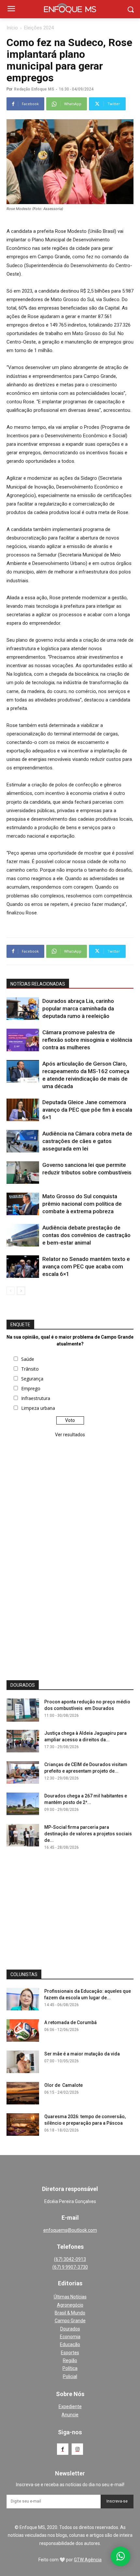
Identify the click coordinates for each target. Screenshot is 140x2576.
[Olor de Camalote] (23, 2093)
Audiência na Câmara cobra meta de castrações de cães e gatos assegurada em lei (87, 1141)
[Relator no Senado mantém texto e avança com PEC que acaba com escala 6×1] (23, 1267)
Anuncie (70, 2415)
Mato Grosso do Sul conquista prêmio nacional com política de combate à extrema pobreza (82, 1204)
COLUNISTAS (24, 1974)
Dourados (70, 2329)
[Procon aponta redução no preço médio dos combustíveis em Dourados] (23, 1710)
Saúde (28, 1359)
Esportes (70, 2353)
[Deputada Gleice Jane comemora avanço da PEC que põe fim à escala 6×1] (23, 1110)
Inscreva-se (117, 2501)
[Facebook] (63, 2449)
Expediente (70, 2407)
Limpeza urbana (38, 1408)
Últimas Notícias (70, 2297)
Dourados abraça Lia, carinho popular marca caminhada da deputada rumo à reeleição (78, 1008)
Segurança (32, 1379)
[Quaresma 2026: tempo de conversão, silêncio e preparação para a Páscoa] (23, 2125)
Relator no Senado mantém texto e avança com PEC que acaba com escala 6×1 (86, 1266)
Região (70, 2360)
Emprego (31, 1388)
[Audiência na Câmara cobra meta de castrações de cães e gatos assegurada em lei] (23, 1141)
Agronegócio (70, 2305)
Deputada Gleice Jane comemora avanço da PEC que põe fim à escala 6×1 (87, 1110)
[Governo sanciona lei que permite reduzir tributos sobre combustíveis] (23, 1173)
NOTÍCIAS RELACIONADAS (38, 984)
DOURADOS (23, 1685)
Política (70, 2368)
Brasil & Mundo (70, 2313)
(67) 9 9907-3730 (70, 2267)
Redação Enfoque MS (34, 89)
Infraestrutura (36, 1398)
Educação (70, 2344)
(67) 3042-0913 (70, 2259)
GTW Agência (88, 2560)
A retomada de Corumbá (70, 2022)
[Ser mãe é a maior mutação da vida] (23, 2062)
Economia (70, 2337)
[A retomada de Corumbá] (23, 2030)
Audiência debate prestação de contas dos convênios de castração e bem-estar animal (86, 1235)
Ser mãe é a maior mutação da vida (82, 2054)
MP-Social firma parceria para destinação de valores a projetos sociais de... (88, 1834)
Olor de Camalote (63, 2085)
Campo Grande (70, 2321)
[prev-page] (11, 1291)
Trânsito (30, 1369)
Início (12, 28)
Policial (70, 2376)
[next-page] (21, 1291)
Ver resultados (70, 1435)
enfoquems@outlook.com (70, 2230)
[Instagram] (77, 2449)
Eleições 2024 (39, 28)
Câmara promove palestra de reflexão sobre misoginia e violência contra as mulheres (87, 1040)
